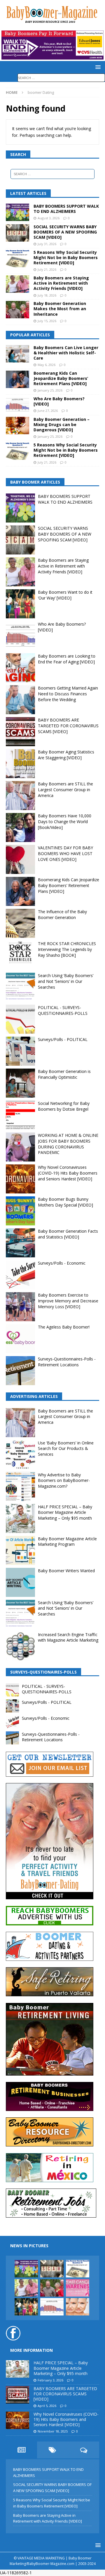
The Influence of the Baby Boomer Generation (62, 914)
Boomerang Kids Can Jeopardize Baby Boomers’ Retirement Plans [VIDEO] (61, 378)
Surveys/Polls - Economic (62, 1263)
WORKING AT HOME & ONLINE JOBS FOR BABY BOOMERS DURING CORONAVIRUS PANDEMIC (68, 1144)
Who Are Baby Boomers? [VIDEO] (59, 401)
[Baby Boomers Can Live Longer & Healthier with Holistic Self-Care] (17, 354)
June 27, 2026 (48, 411)
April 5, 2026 (47, 2406)
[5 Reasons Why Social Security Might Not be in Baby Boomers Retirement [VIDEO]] (17, 259)
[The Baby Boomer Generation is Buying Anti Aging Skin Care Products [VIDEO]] (78, 2307)
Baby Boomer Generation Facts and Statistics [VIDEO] (68, 1234)
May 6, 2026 (47, 365)
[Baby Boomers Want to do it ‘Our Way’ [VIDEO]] (26, 2307)
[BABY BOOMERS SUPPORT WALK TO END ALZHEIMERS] (17, 212)
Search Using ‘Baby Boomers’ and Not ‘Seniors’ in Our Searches (66, 981)
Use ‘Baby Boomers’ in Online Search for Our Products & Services (66, 1448)
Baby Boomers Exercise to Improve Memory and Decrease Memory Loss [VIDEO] (68, 1301)
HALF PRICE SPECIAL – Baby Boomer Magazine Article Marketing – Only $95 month (65, 1512)
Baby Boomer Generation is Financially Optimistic (64, 1074)
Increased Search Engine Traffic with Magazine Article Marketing (68, 1637)
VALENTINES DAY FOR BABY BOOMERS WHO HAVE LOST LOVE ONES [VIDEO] (65, 853)
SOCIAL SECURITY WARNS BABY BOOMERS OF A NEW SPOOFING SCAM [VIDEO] (65, 232)
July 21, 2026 (47, 269)
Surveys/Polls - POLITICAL (63, 1039)
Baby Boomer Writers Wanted (66, 1571)
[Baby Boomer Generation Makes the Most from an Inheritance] (17, 310)
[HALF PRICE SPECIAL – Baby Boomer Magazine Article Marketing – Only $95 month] (17, 2369)
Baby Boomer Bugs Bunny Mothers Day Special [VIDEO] (65, 1202)
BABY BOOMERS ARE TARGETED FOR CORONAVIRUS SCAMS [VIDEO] (68, 726)
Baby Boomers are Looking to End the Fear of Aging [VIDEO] (67, 659)
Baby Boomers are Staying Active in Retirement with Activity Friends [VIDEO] (61, 283)
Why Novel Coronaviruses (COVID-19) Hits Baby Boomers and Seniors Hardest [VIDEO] (68, 1173)
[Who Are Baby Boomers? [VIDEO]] (17, 405)
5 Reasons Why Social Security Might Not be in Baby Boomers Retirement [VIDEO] (66, 257)
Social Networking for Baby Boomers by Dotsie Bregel (64, 1106)
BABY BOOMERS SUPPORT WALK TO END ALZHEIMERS (66, 209)
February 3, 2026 (50, 2380)
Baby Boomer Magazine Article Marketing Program (67, 1542)
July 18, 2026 (47, 295)
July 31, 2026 (47, 244)
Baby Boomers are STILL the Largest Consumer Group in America (65, 789)
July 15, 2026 (47, 321)
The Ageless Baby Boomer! (64, 1327)
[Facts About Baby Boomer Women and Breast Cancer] (78, 2288)
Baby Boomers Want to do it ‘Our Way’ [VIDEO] (65, 595)
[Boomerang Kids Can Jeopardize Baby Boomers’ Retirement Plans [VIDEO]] (17, 379)
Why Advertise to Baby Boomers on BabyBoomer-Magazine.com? (64, 1480)
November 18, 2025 (53, 2431)
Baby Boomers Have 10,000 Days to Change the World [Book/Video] (65, 821)
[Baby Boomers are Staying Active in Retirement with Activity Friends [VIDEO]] (17, 284)
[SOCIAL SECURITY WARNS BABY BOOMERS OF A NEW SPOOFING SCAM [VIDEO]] (17, 233)
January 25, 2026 (50, 390)
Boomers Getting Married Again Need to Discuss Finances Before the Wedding (68, 694)
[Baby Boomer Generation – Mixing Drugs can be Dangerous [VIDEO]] (17, 426)
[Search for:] (61, 77)
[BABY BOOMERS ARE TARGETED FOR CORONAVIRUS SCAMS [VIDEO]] (17, 2395)
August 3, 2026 (49, 218)
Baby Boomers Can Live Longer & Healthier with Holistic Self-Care (66, 353)
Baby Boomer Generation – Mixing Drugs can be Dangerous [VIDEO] (62, 424)
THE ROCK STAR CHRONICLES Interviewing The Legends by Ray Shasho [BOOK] (67, 949)
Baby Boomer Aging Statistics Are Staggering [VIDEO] (66, 755)
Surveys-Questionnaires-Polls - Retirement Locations (67, 1362)
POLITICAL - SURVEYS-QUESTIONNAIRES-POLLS (63, 1010)
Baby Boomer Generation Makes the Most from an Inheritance (60, 309)
